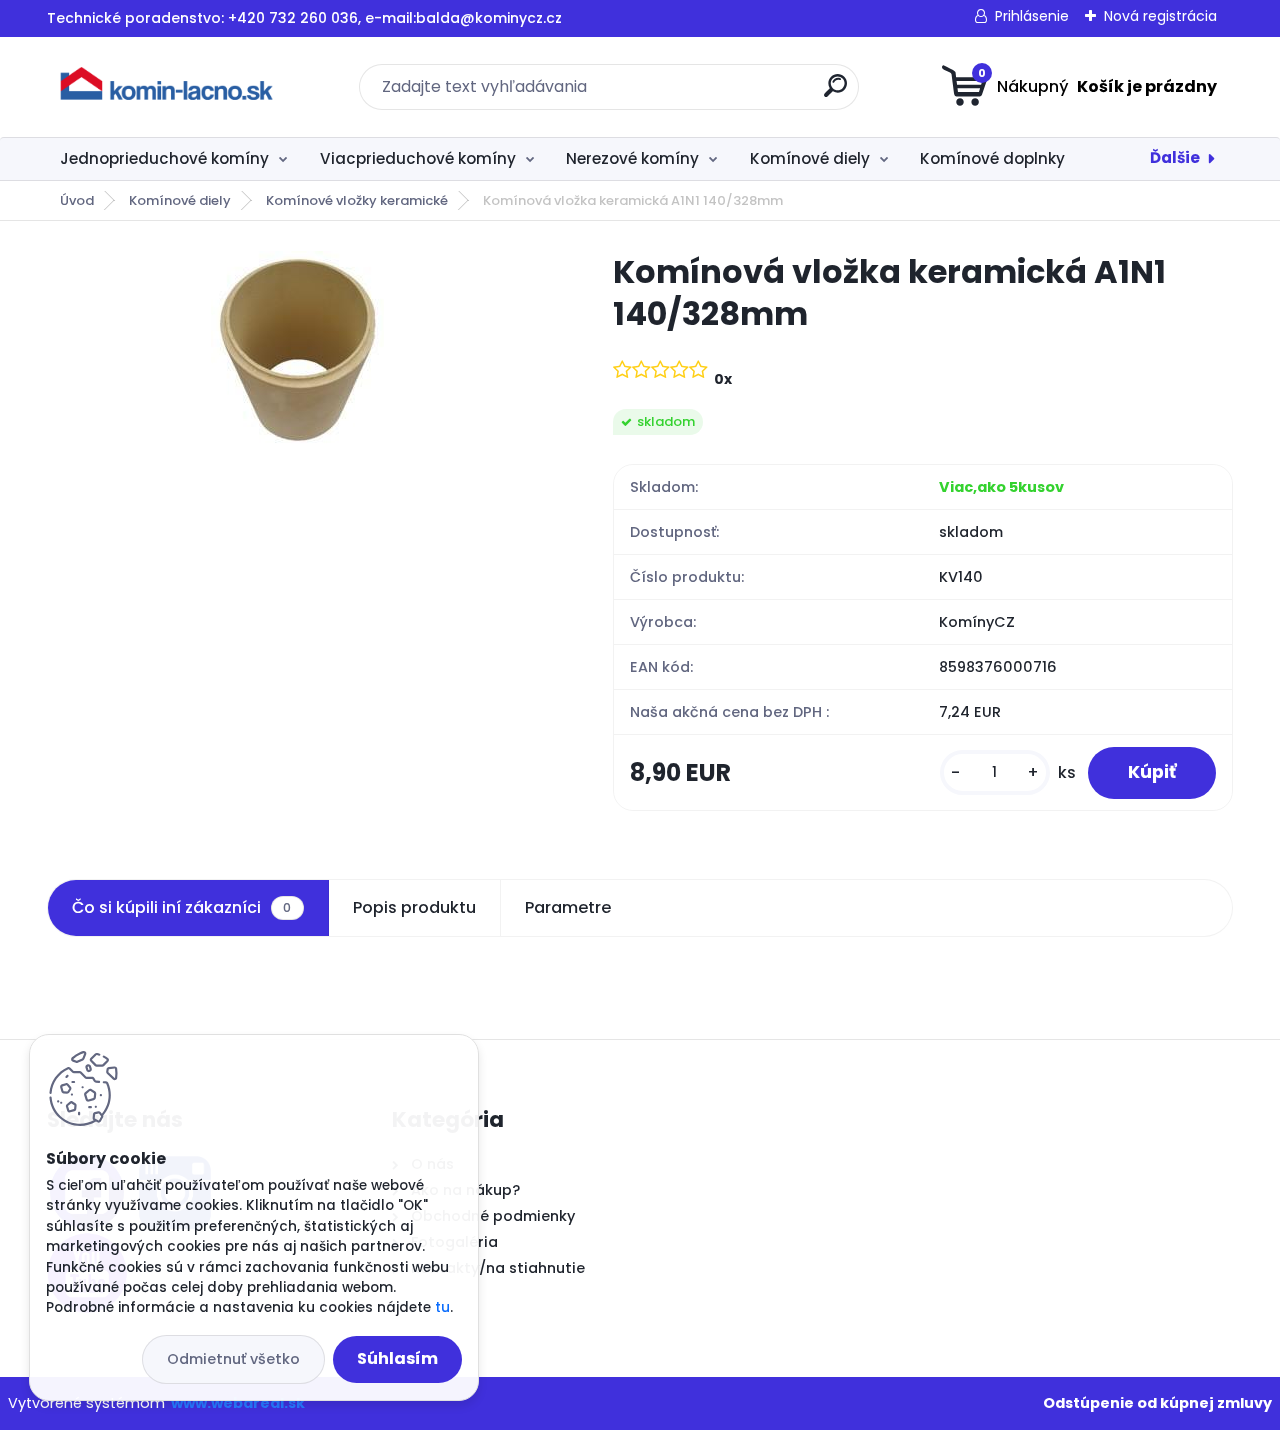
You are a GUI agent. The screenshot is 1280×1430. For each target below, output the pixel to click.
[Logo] (169, 87)
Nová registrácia (1160, 16)
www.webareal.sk (238, 1403)
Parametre (568, 907)
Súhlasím (397, 1358)
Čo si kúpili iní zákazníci (181, 907)
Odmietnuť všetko (233, 1359)
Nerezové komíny (632, 158)
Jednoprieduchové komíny (164, 158)
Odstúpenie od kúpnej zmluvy (1157, 1403)
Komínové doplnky (992, 158)
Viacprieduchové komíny (418, 158)
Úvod (77, 200)
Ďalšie (1175, 157)
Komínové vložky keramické (357, 200)
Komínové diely (810, 158)
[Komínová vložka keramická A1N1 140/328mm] (297, 351)
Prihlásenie (1032, 16)
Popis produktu (414, 907)
